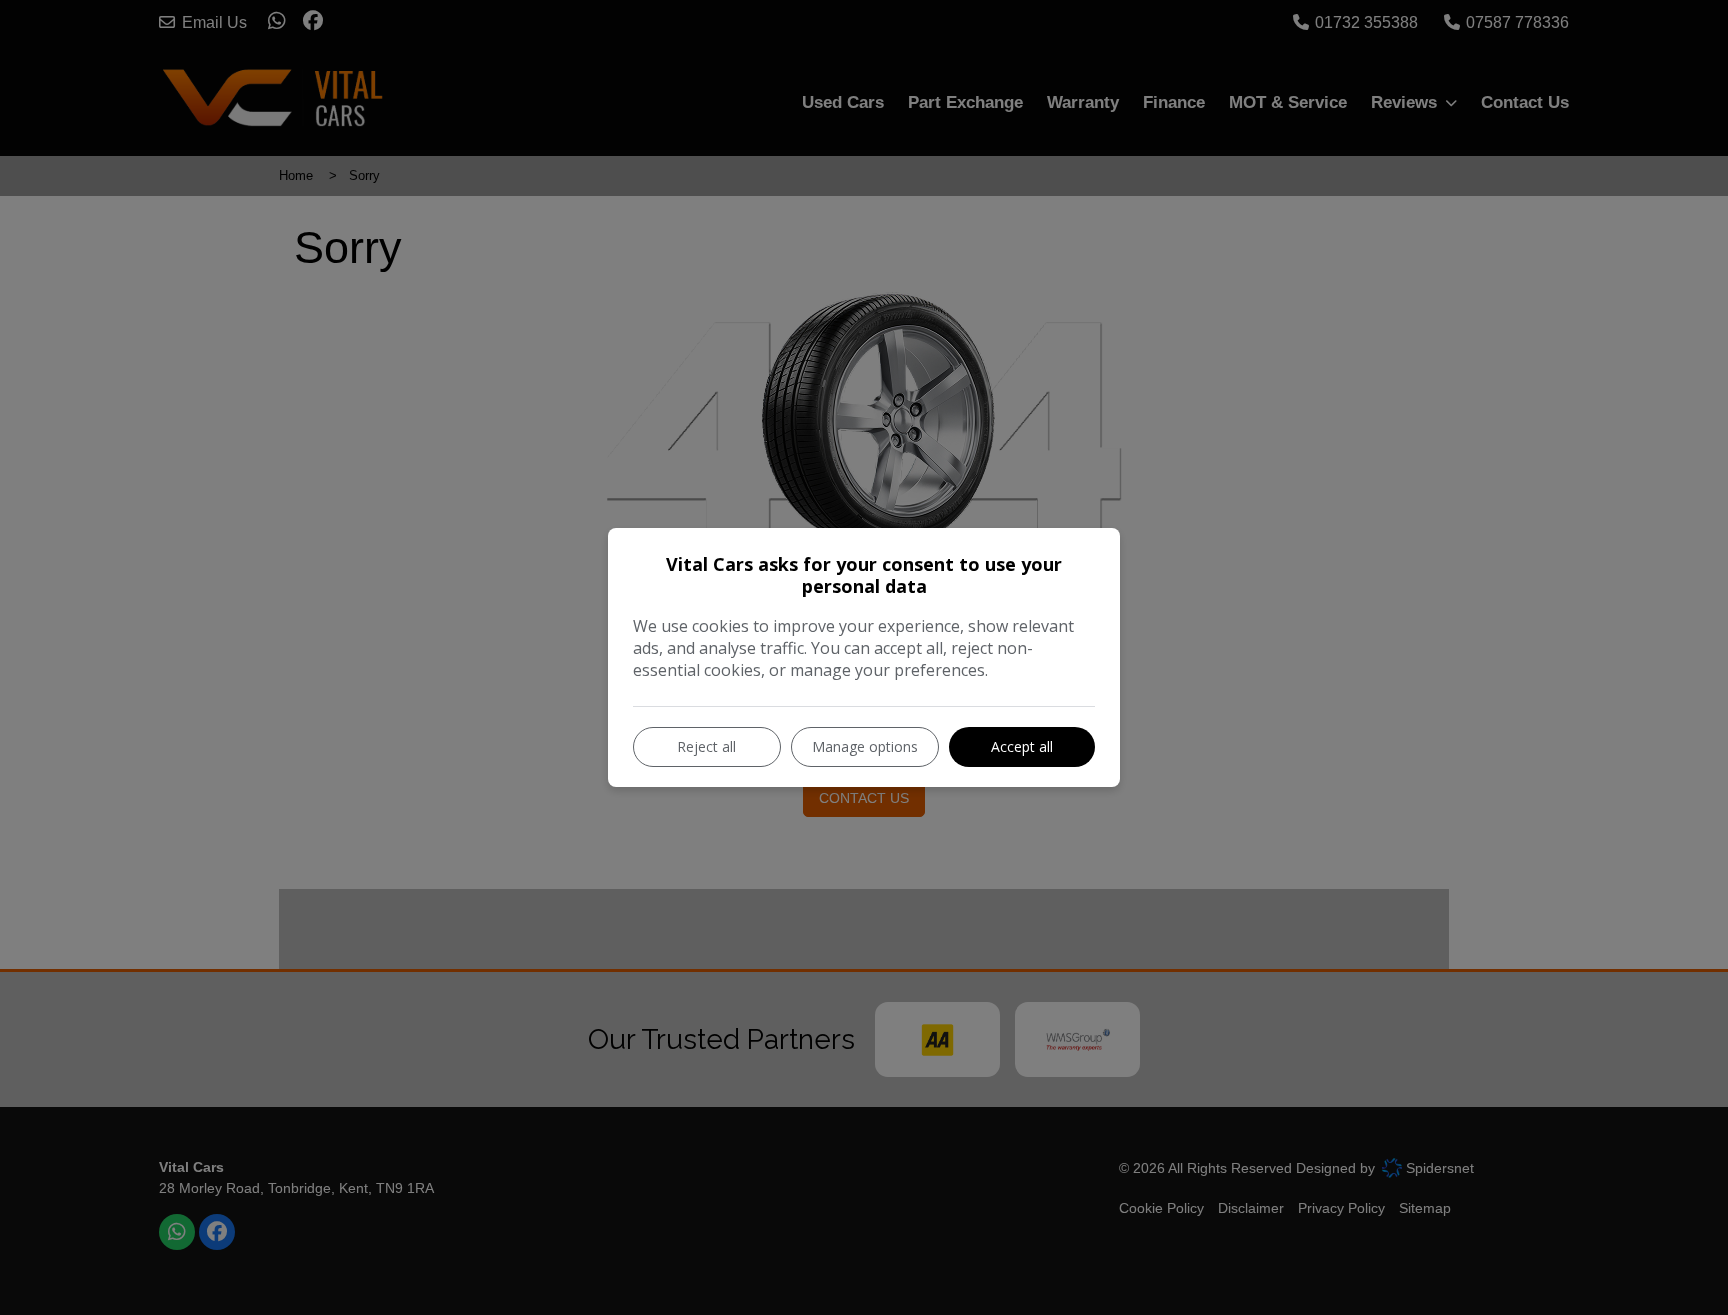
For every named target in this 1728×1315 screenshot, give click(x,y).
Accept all (1022, 746)
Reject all (706, 746)
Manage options (865, 746)
